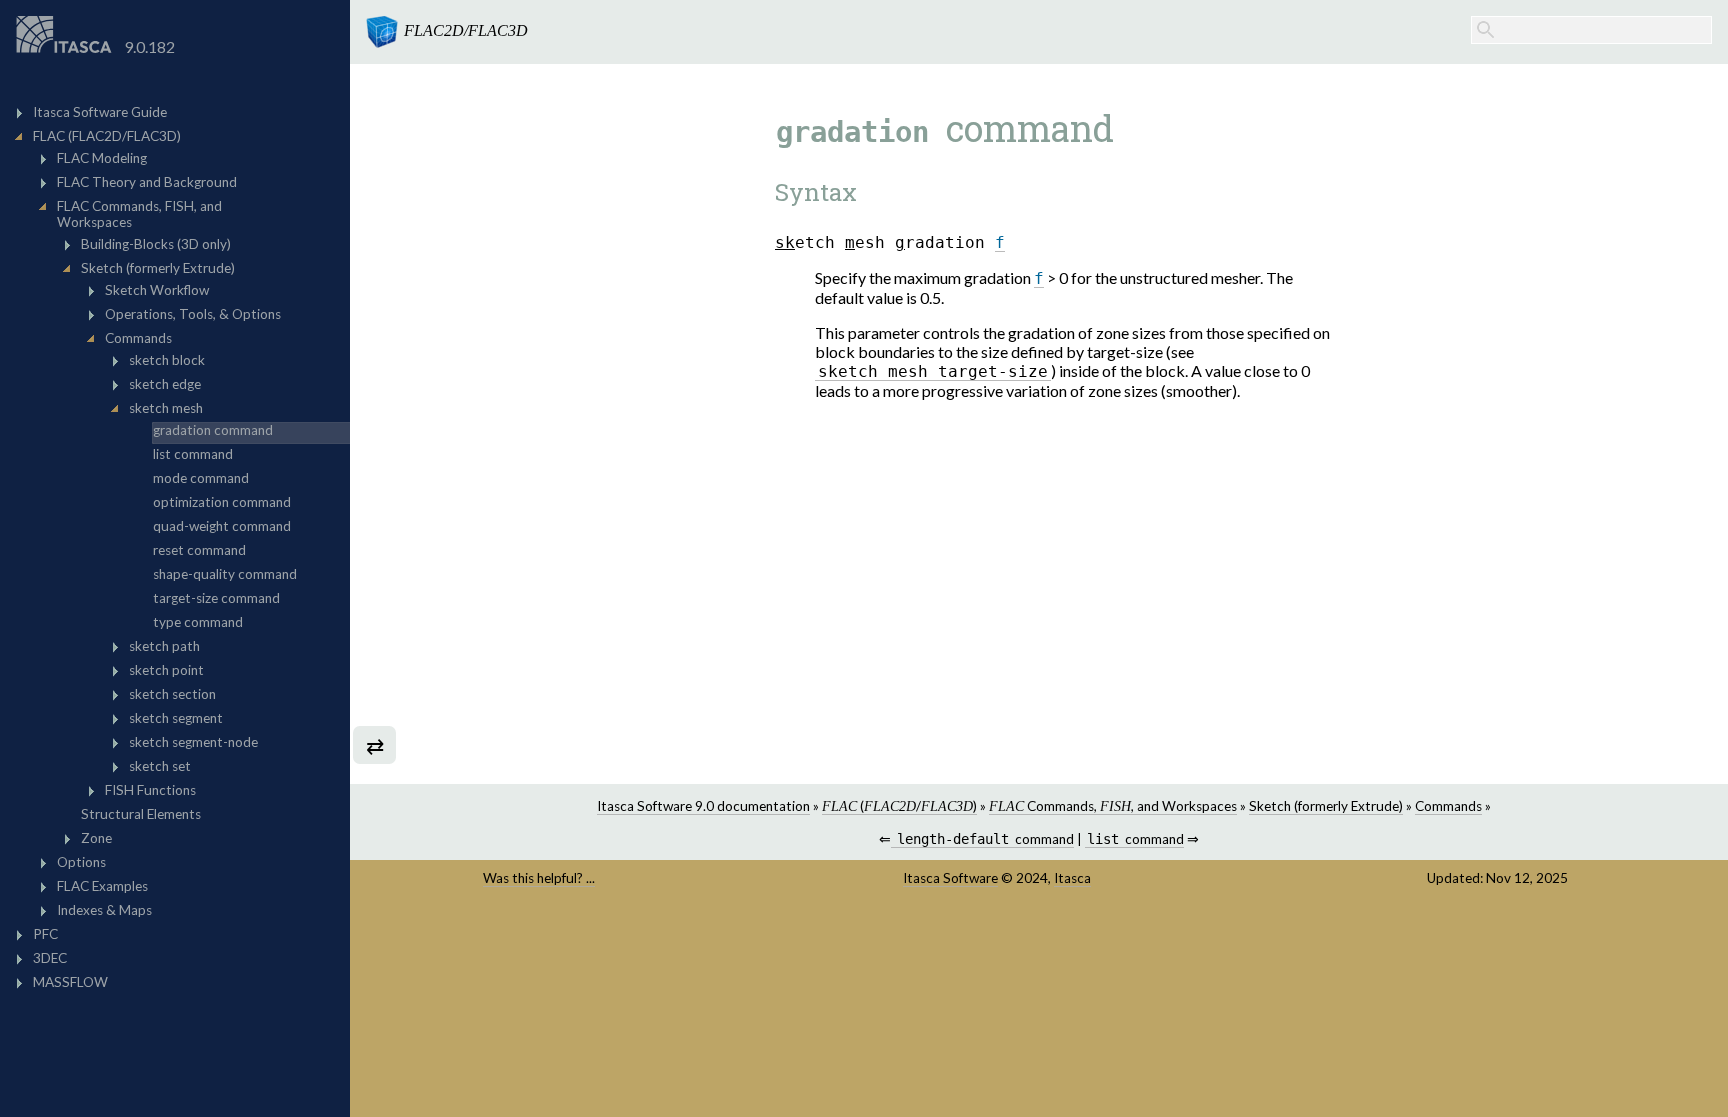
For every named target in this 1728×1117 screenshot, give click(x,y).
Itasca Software (950, 878)
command (985, 839)
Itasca (1072, 878)
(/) (899, 806)
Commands (1448, 806)
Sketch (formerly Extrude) (1326, 806)
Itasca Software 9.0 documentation (703, 806)
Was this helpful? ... (539, 878)
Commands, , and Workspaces (1113, 806)
